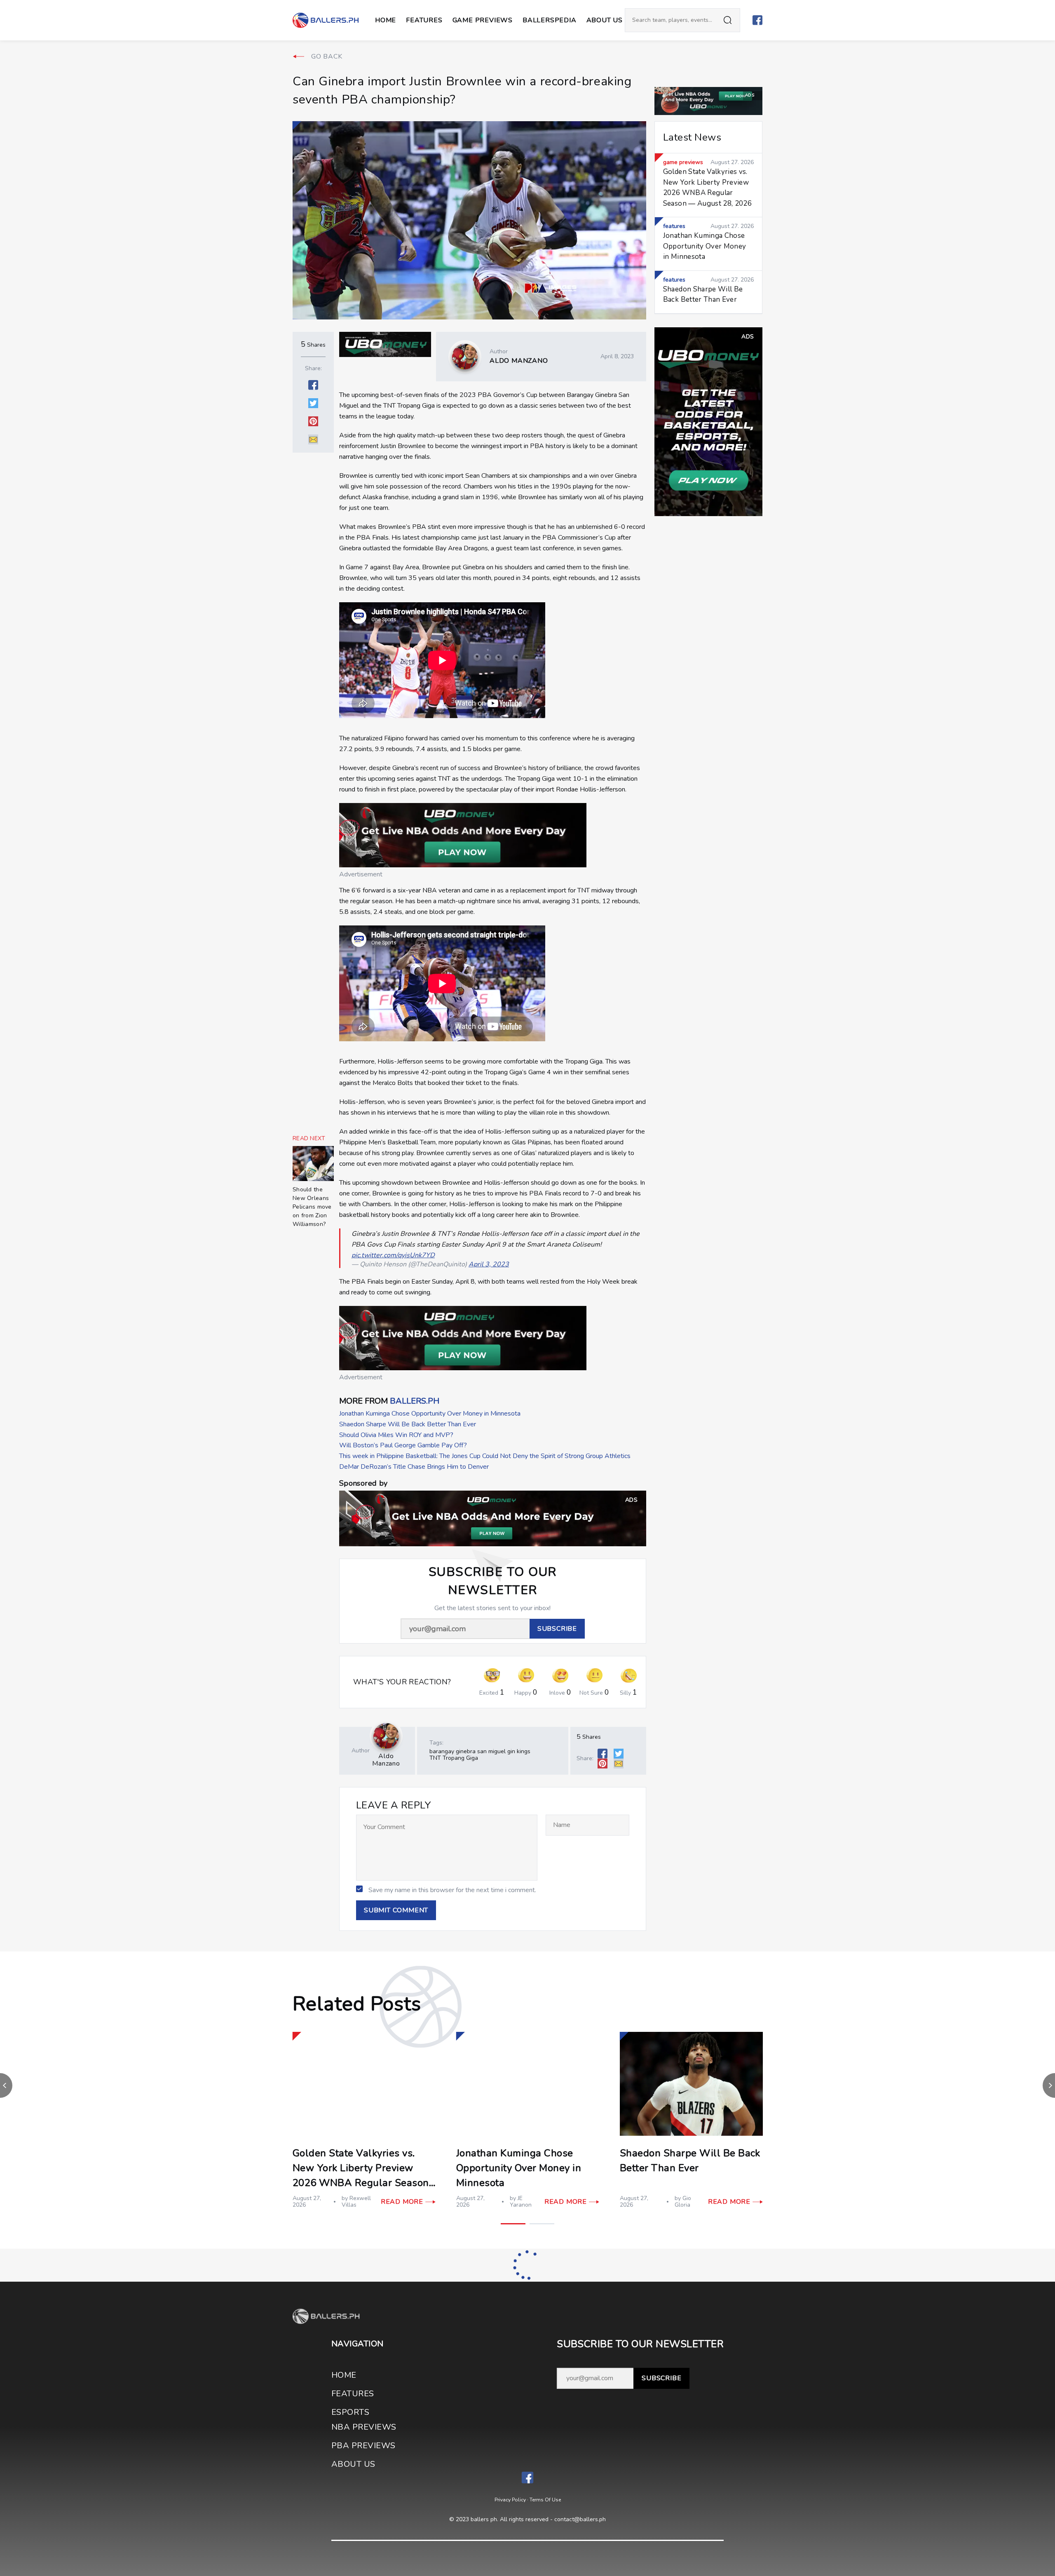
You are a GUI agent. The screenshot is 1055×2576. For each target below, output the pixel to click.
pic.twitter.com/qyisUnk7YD (393, 1255)
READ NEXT (309, 1139)
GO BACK (327, 56)
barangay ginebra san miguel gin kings (480, 1751)
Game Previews (483, 20)
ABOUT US (605, 20)
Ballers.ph (415, 1401)
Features (424, 20)
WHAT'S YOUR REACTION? (402, 1682)
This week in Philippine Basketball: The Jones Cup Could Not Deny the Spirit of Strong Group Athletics (485, 1456)
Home (386, 20)
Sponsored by (363, 1483)
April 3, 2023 (489, 1264)
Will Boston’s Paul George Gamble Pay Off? (403, 1445)
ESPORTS (350, 2412)
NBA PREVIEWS (364, 2427)
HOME (344, 2375)
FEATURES (353, 2394)
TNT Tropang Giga (454, 1758)
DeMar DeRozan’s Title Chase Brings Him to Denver (414, 1467)
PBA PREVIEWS (363, 2446)
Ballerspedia (550, 20)
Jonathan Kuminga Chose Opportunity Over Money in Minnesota (430, 1414)
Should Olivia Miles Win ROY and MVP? (396, 1435)
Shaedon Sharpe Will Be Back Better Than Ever (408, 1424)
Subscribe (661, 2378)
